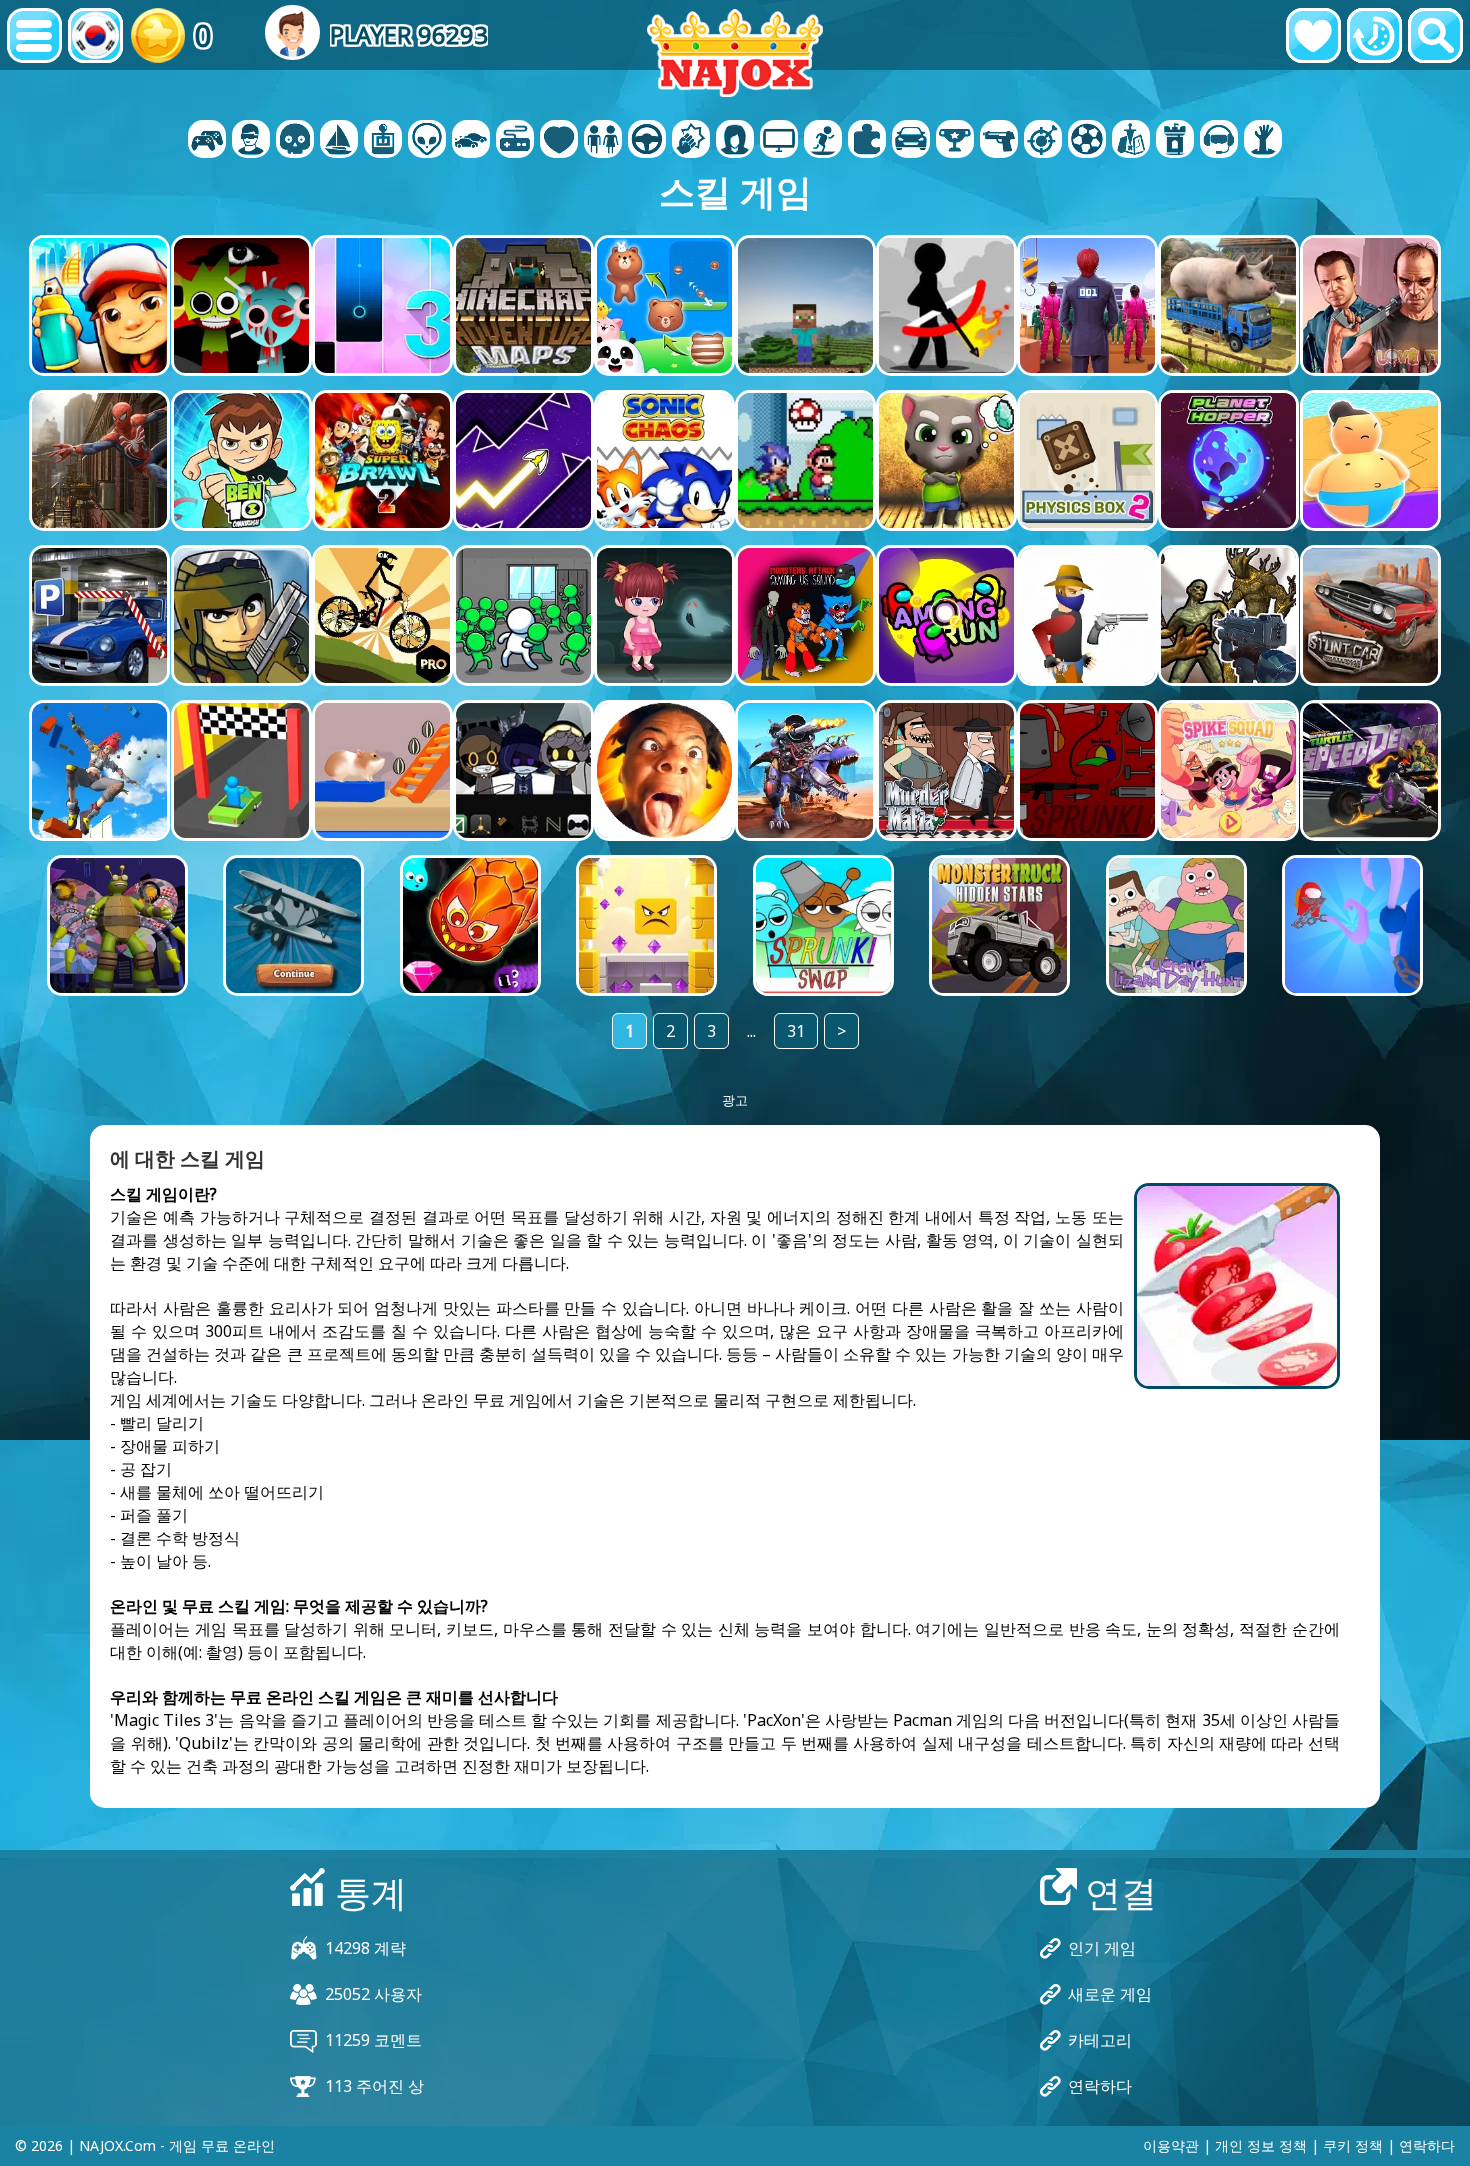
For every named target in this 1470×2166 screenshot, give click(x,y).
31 (796, 1031)
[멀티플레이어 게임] (779, 141)
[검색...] (1435, 35)
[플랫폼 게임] (823, 141)
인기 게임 (1102, 1948)
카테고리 (1100, 2040)
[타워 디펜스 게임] (1175, 141)
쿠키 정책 (1353, 2145)
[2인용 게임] (207, 141)
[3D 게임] (251, 141)
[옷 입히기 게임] (603, 141)
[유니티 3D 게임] (1219, 141)
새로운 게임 (1110, 1994)
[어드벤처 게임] (339, 141)
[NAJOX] (735, 52)
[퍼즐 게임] (867, 141)
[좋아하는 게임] (1313, 35)
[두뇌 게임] (427, 141)
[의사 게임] (559, 141)
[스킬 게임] (1043, 141)
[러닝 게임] (955, 141)
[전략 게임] (1131, 141)
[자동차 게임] (471, 141)
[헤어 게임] (735, 141)
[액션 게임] (295, 141)
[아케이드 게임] (383, 141)
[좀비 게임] (1263, 141)
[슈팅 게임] (999, 141)
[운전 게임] (647, 141)
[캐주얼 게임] (515, 141)
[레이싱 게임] (911, 141)
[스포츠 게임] (1087, 141)
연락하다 (1100, 2086)
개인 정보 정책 (1261, 2145)
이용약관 (1171, 2145)
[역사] (1374, 35)
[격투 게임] (691, 141)
